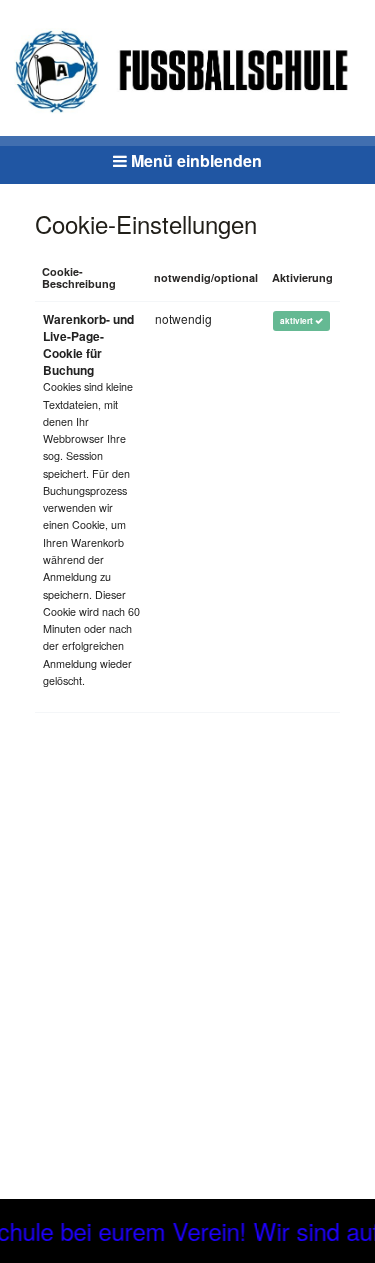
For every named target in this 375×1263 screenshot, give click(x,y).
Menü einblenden (194, 160)
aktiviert (297, 321)
